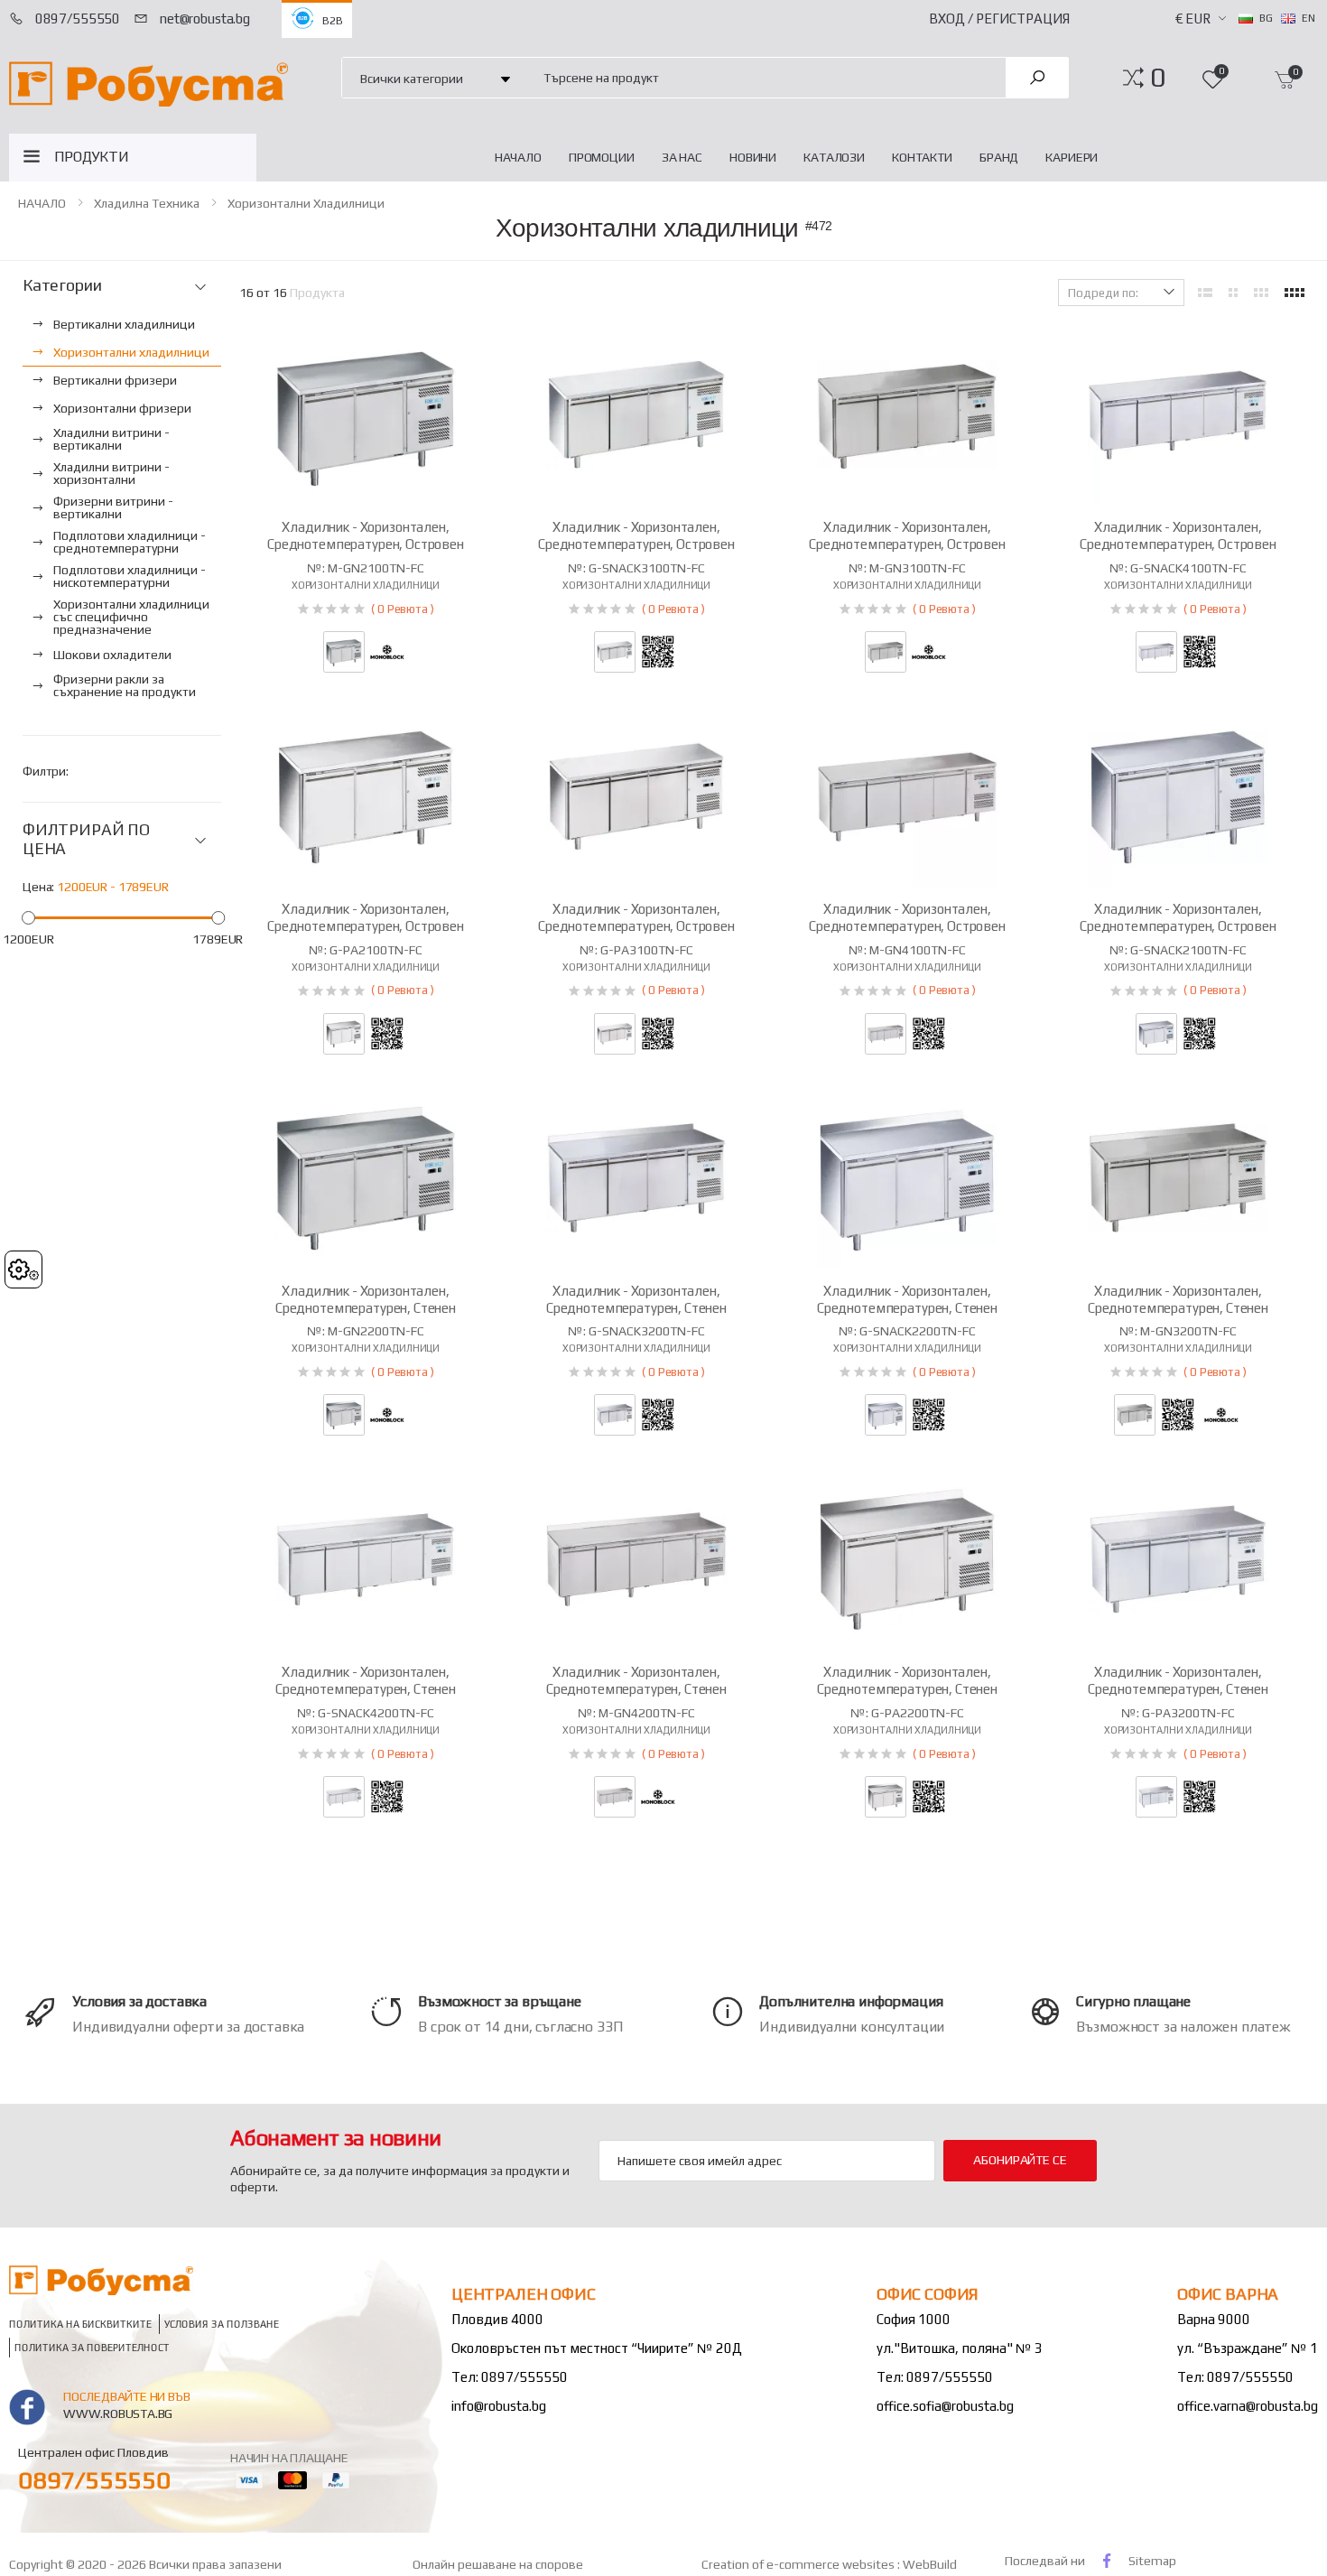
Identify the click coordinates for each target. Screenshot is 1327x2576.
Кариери (1072, 157)
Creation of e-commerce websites (799, 2564)
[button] (1158, 78)
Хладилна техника (147, 203)
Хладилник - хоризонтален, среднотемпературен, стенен (366, 1299)
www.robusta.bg (118, 2413)
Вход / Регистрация (999, 19)
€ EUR (1193, 19)
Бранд (999, 157)
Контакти (922, 157)
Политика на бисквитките (80, 2325)
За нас (682, 157)
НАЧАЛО (518, 157)
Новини (753, 157)
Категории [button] (62, 285)
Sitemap (1152, 2561)
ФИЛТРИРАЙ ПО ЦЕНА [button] (86, 839)
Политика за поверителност (92, 2348)
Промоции (602, 157)
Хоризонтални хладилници (306, 203)
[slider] (28, 918)
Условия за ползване (222, 2325)
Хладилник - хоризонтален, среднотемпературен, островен (366, 535)
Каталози (834, 157)
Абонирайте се (1020, 2160)
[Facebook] (1107, 2560)
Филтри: (46, 771)
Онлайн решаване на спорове (498, 2564)
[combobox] (765, 77)
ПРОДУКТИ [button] (92, 157)
